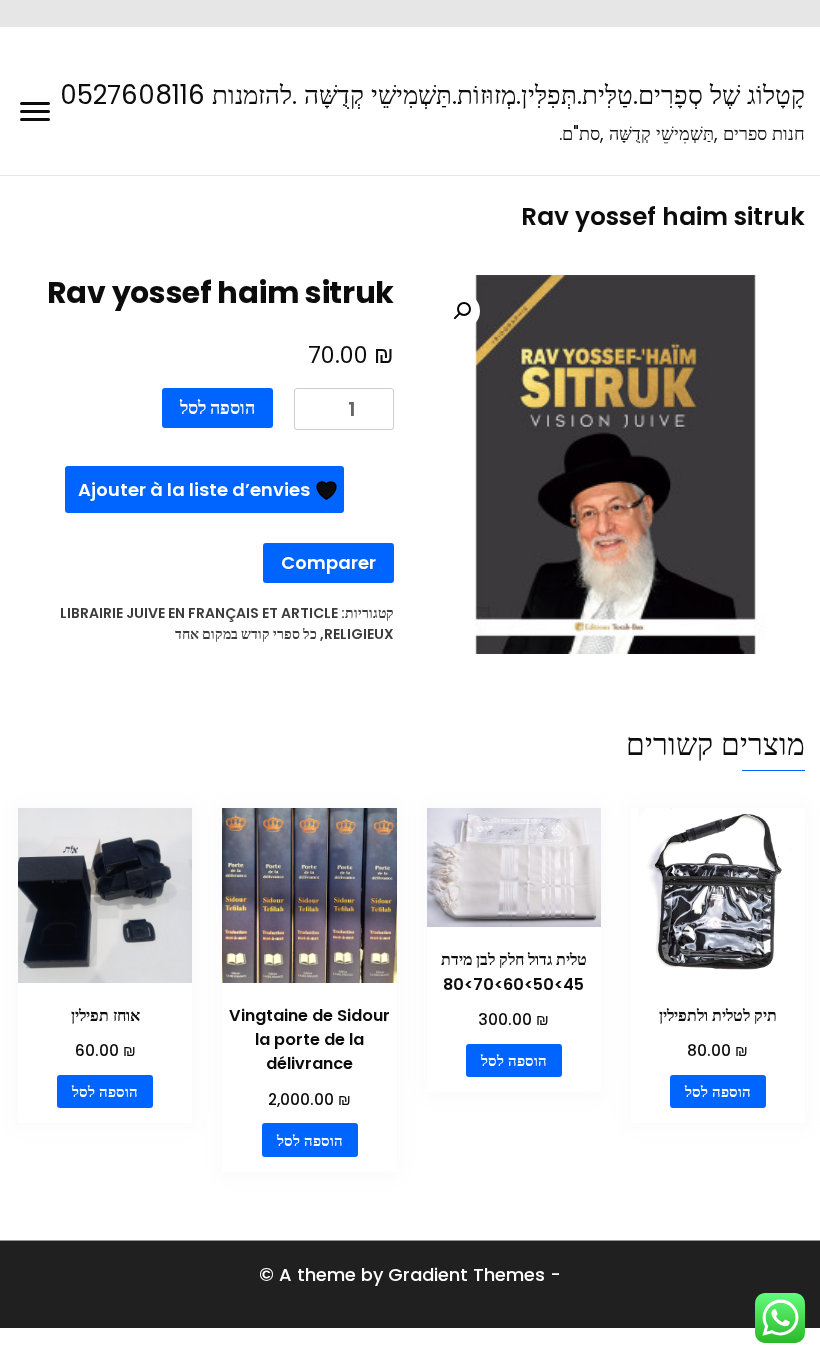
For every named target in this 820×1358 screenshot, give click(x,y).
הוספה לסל (217, 407)
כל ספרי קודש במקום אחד (246, 634)
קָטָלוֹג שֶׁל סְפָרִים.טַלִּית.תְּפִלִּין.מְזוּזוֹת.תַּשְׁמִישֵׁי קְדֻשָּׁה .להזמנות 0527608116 (432, 95)
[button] (462, 311)
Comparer (328, 562)
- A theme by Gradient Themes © (410, 1274)
